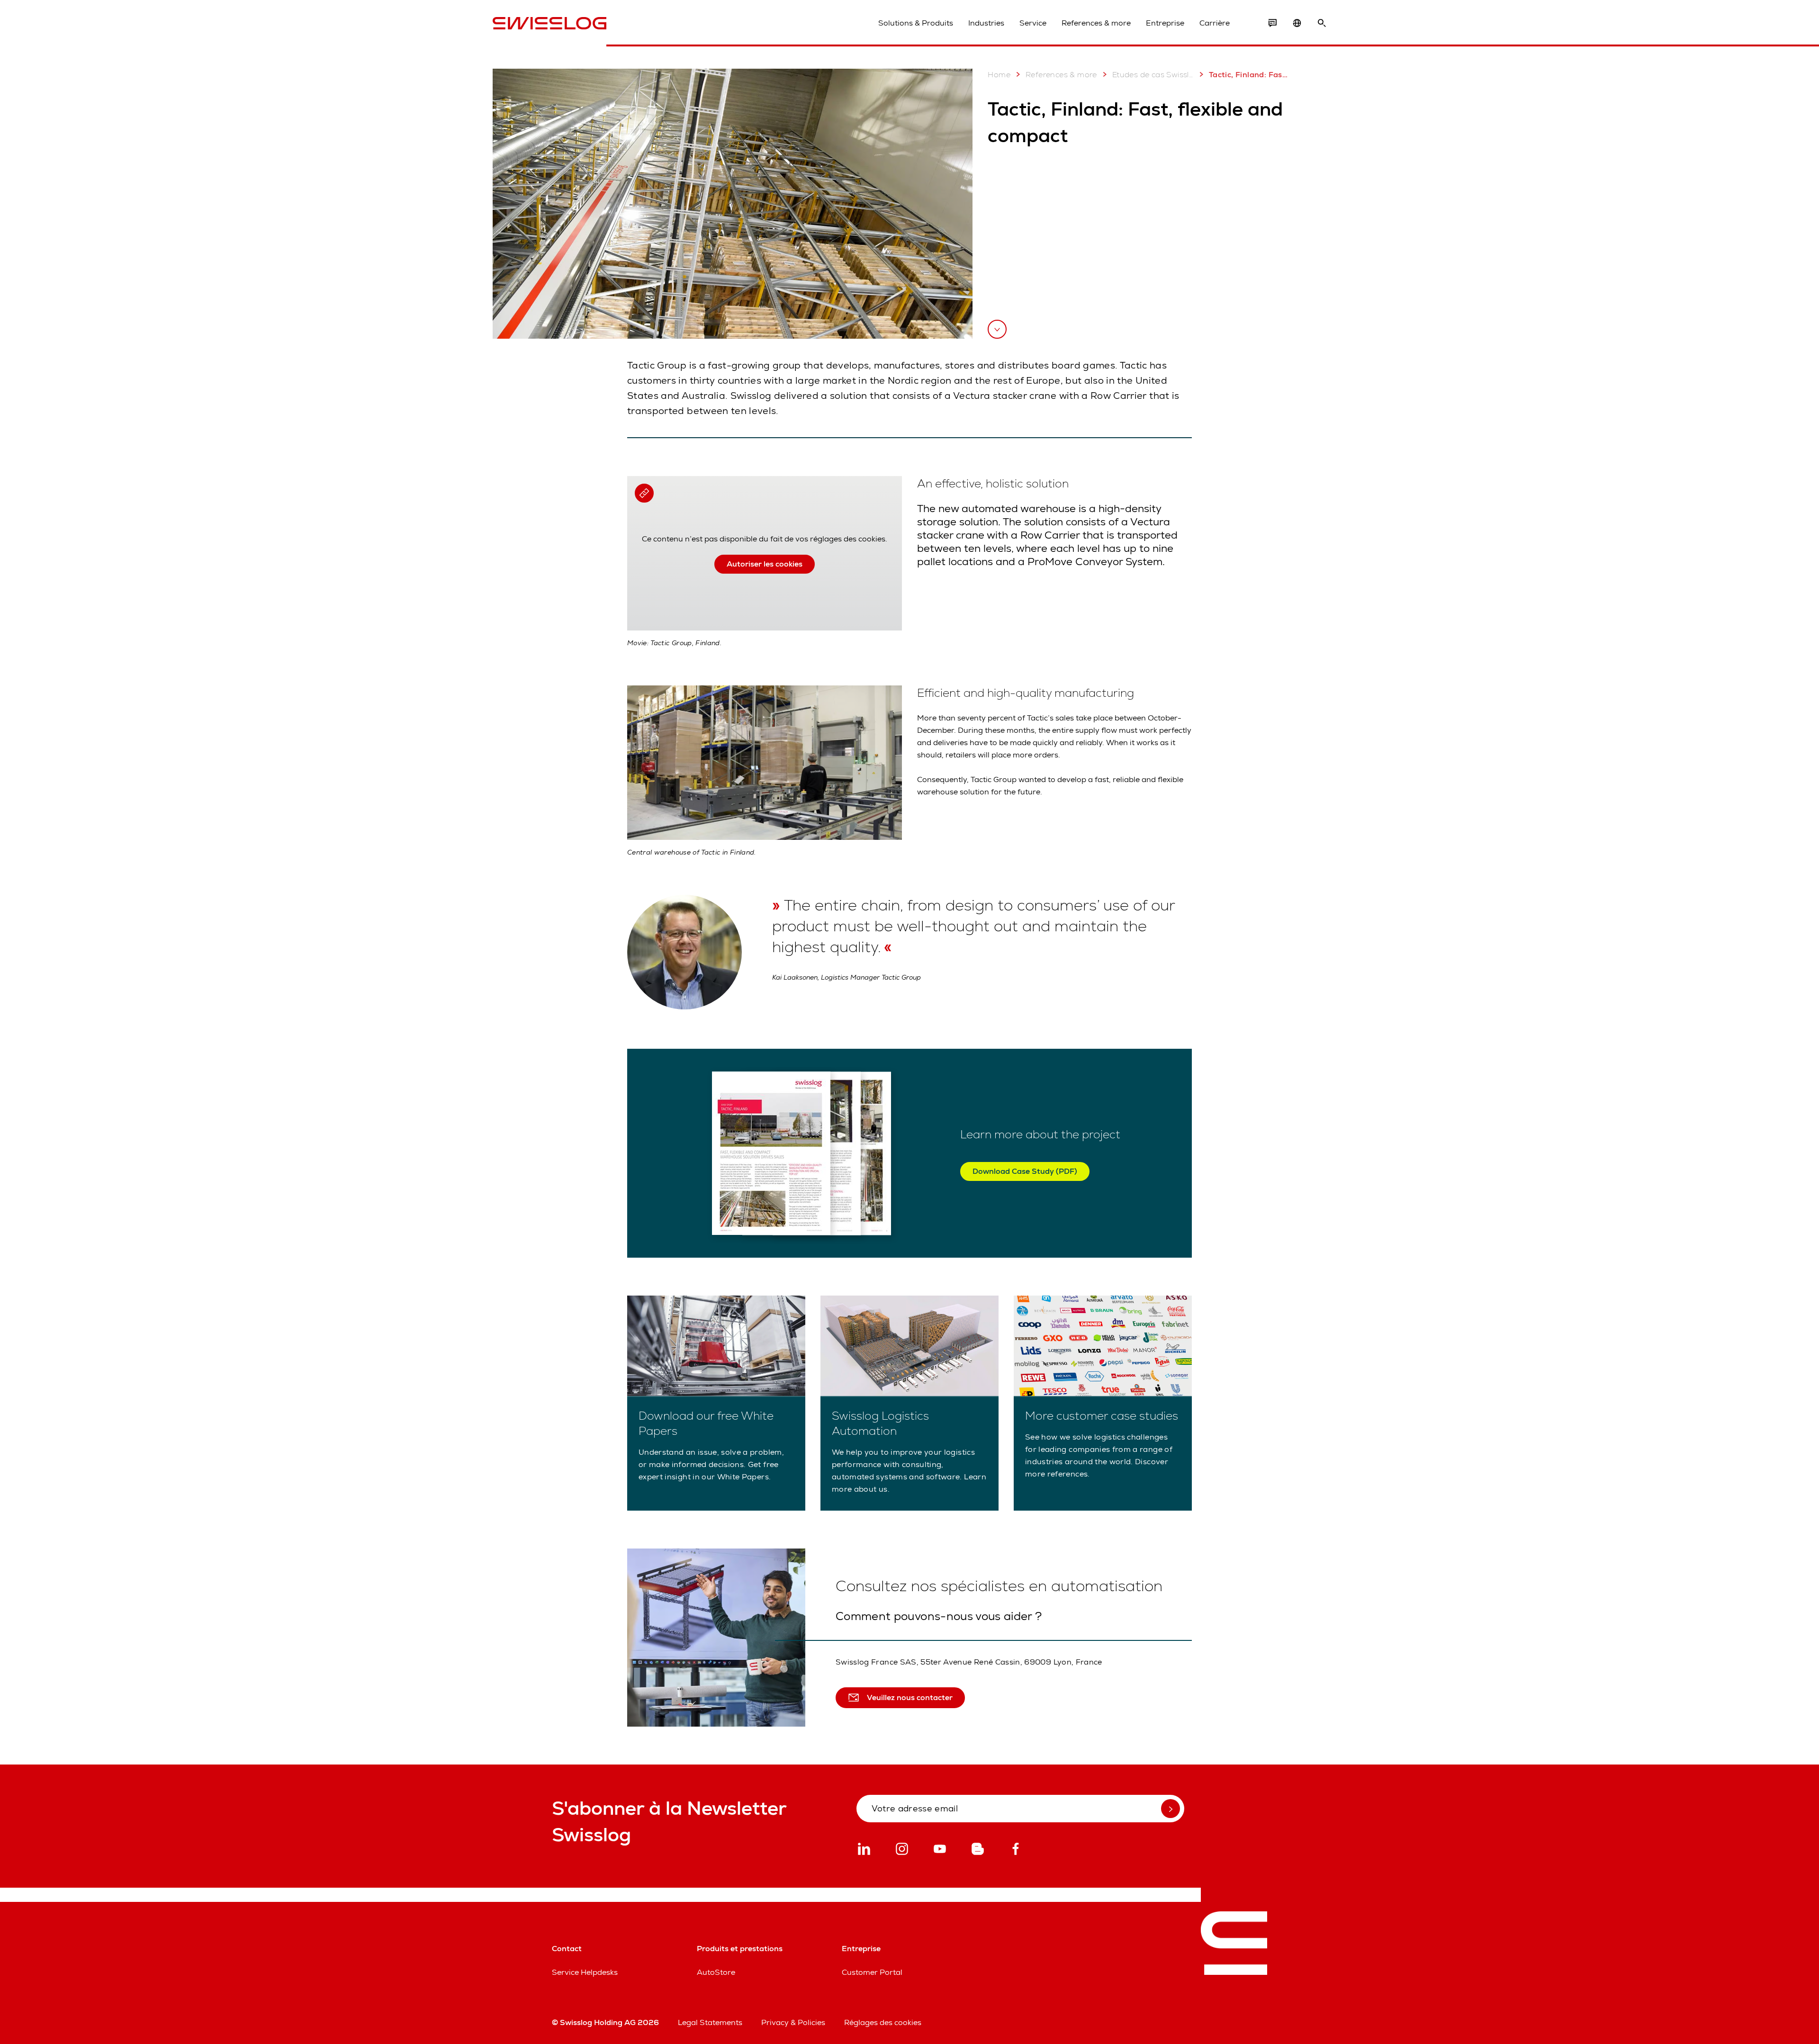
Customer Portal (872, 1972)
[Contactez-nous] (1272, 23)
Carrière (1215, 23)
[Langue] (1297, 23)
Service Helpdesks (585, 1972)
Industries (986, 23)
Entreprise (1165, 23)
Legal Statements (710, 2022)
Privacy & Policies (793, 2022)
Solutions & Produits (916, 23)
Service (1033, 23)
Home (999, 75)
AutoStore (716, 1972)
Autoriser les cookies (765, 564)
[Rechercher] (1322, 23)
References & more (1096, 23)
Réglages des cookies (883, 2022)
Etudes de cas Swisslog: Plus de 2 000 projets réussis (1153, 75)
